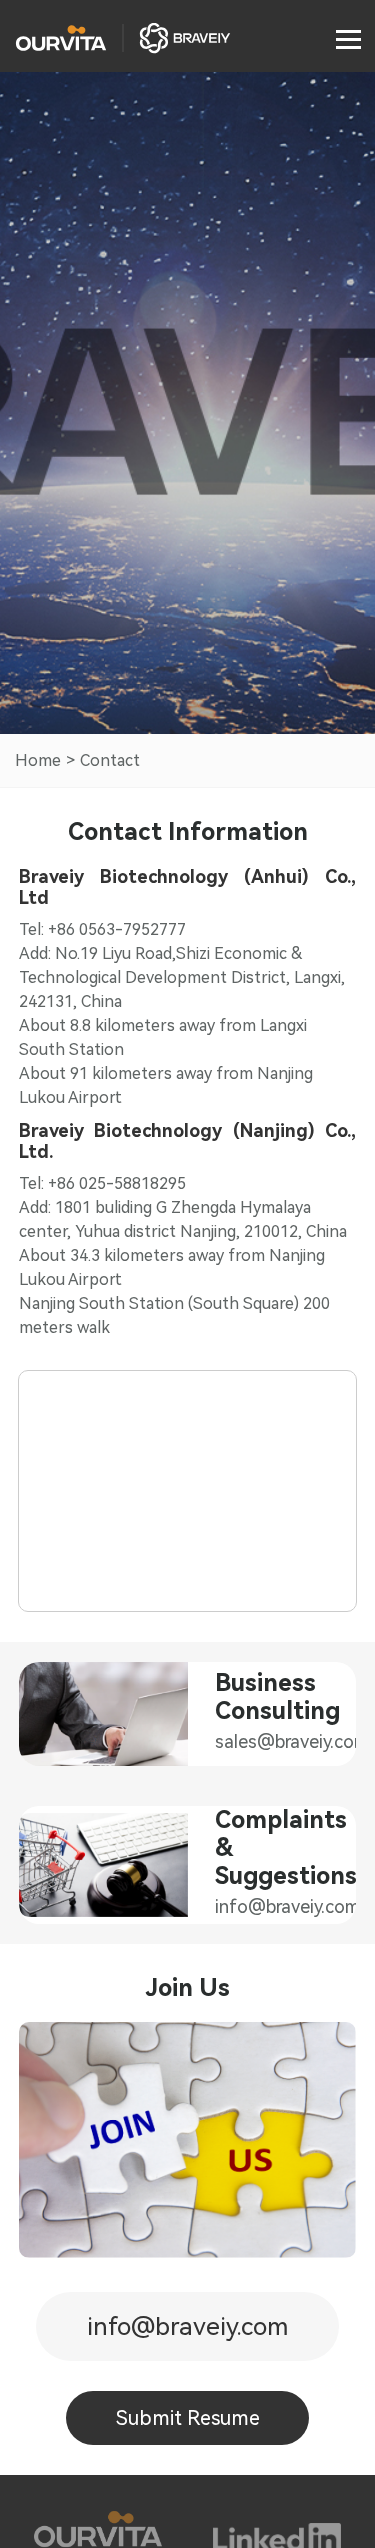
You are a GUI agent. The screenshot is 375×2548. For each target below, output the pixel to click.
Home (38, 760)
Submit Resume (188, 2418)
